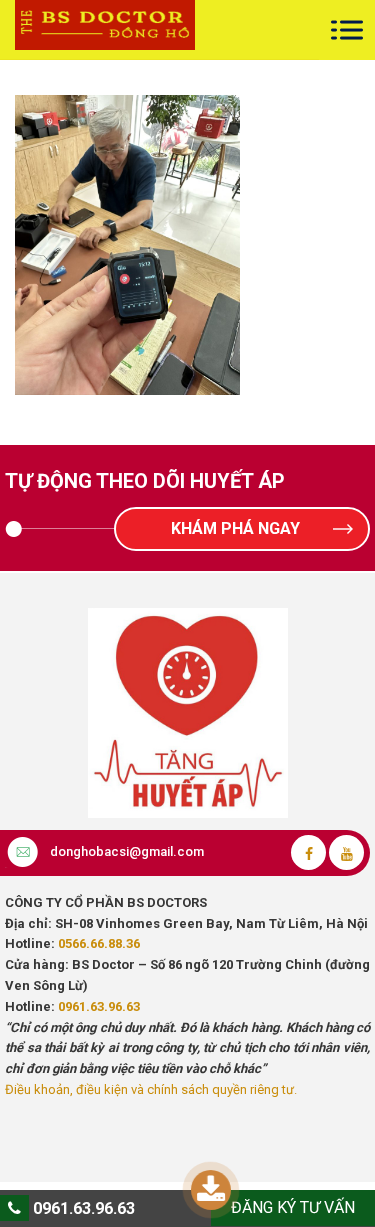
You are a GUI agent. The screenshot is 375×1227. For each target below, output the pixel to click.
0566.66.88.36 (99, 943)
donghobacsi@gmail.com (127, 851)
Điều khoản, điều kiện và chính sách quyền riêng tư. (151, 1089)
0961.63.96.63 (99, 1006)
